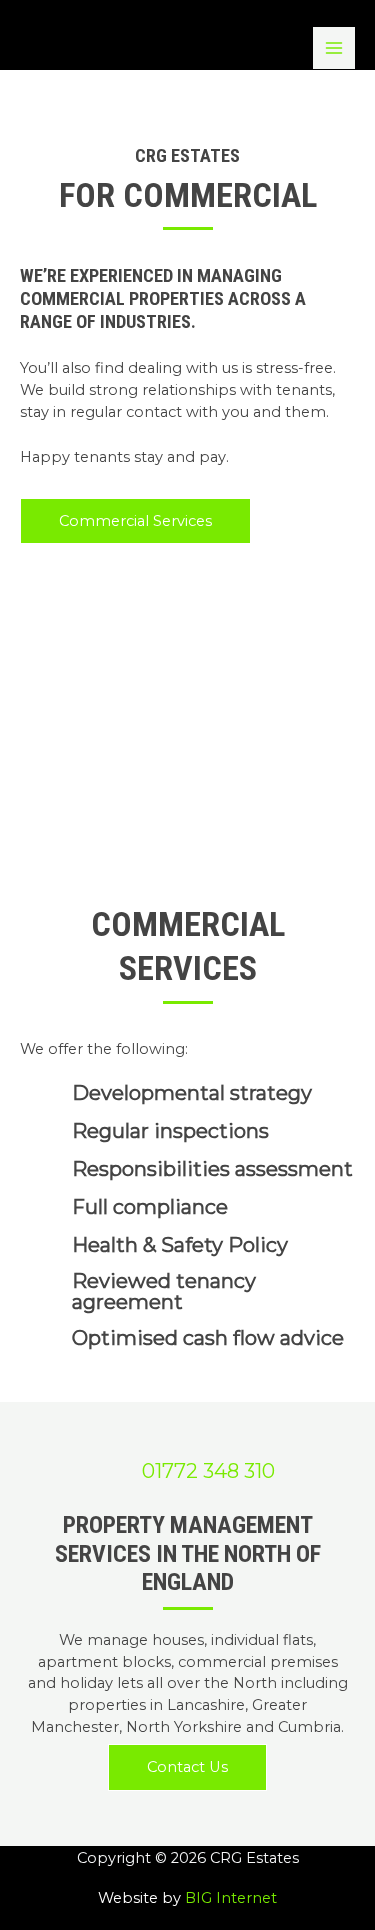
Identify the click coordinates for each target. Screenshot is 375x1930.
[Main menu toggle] (334, 48)
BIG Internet (231, 1898)
